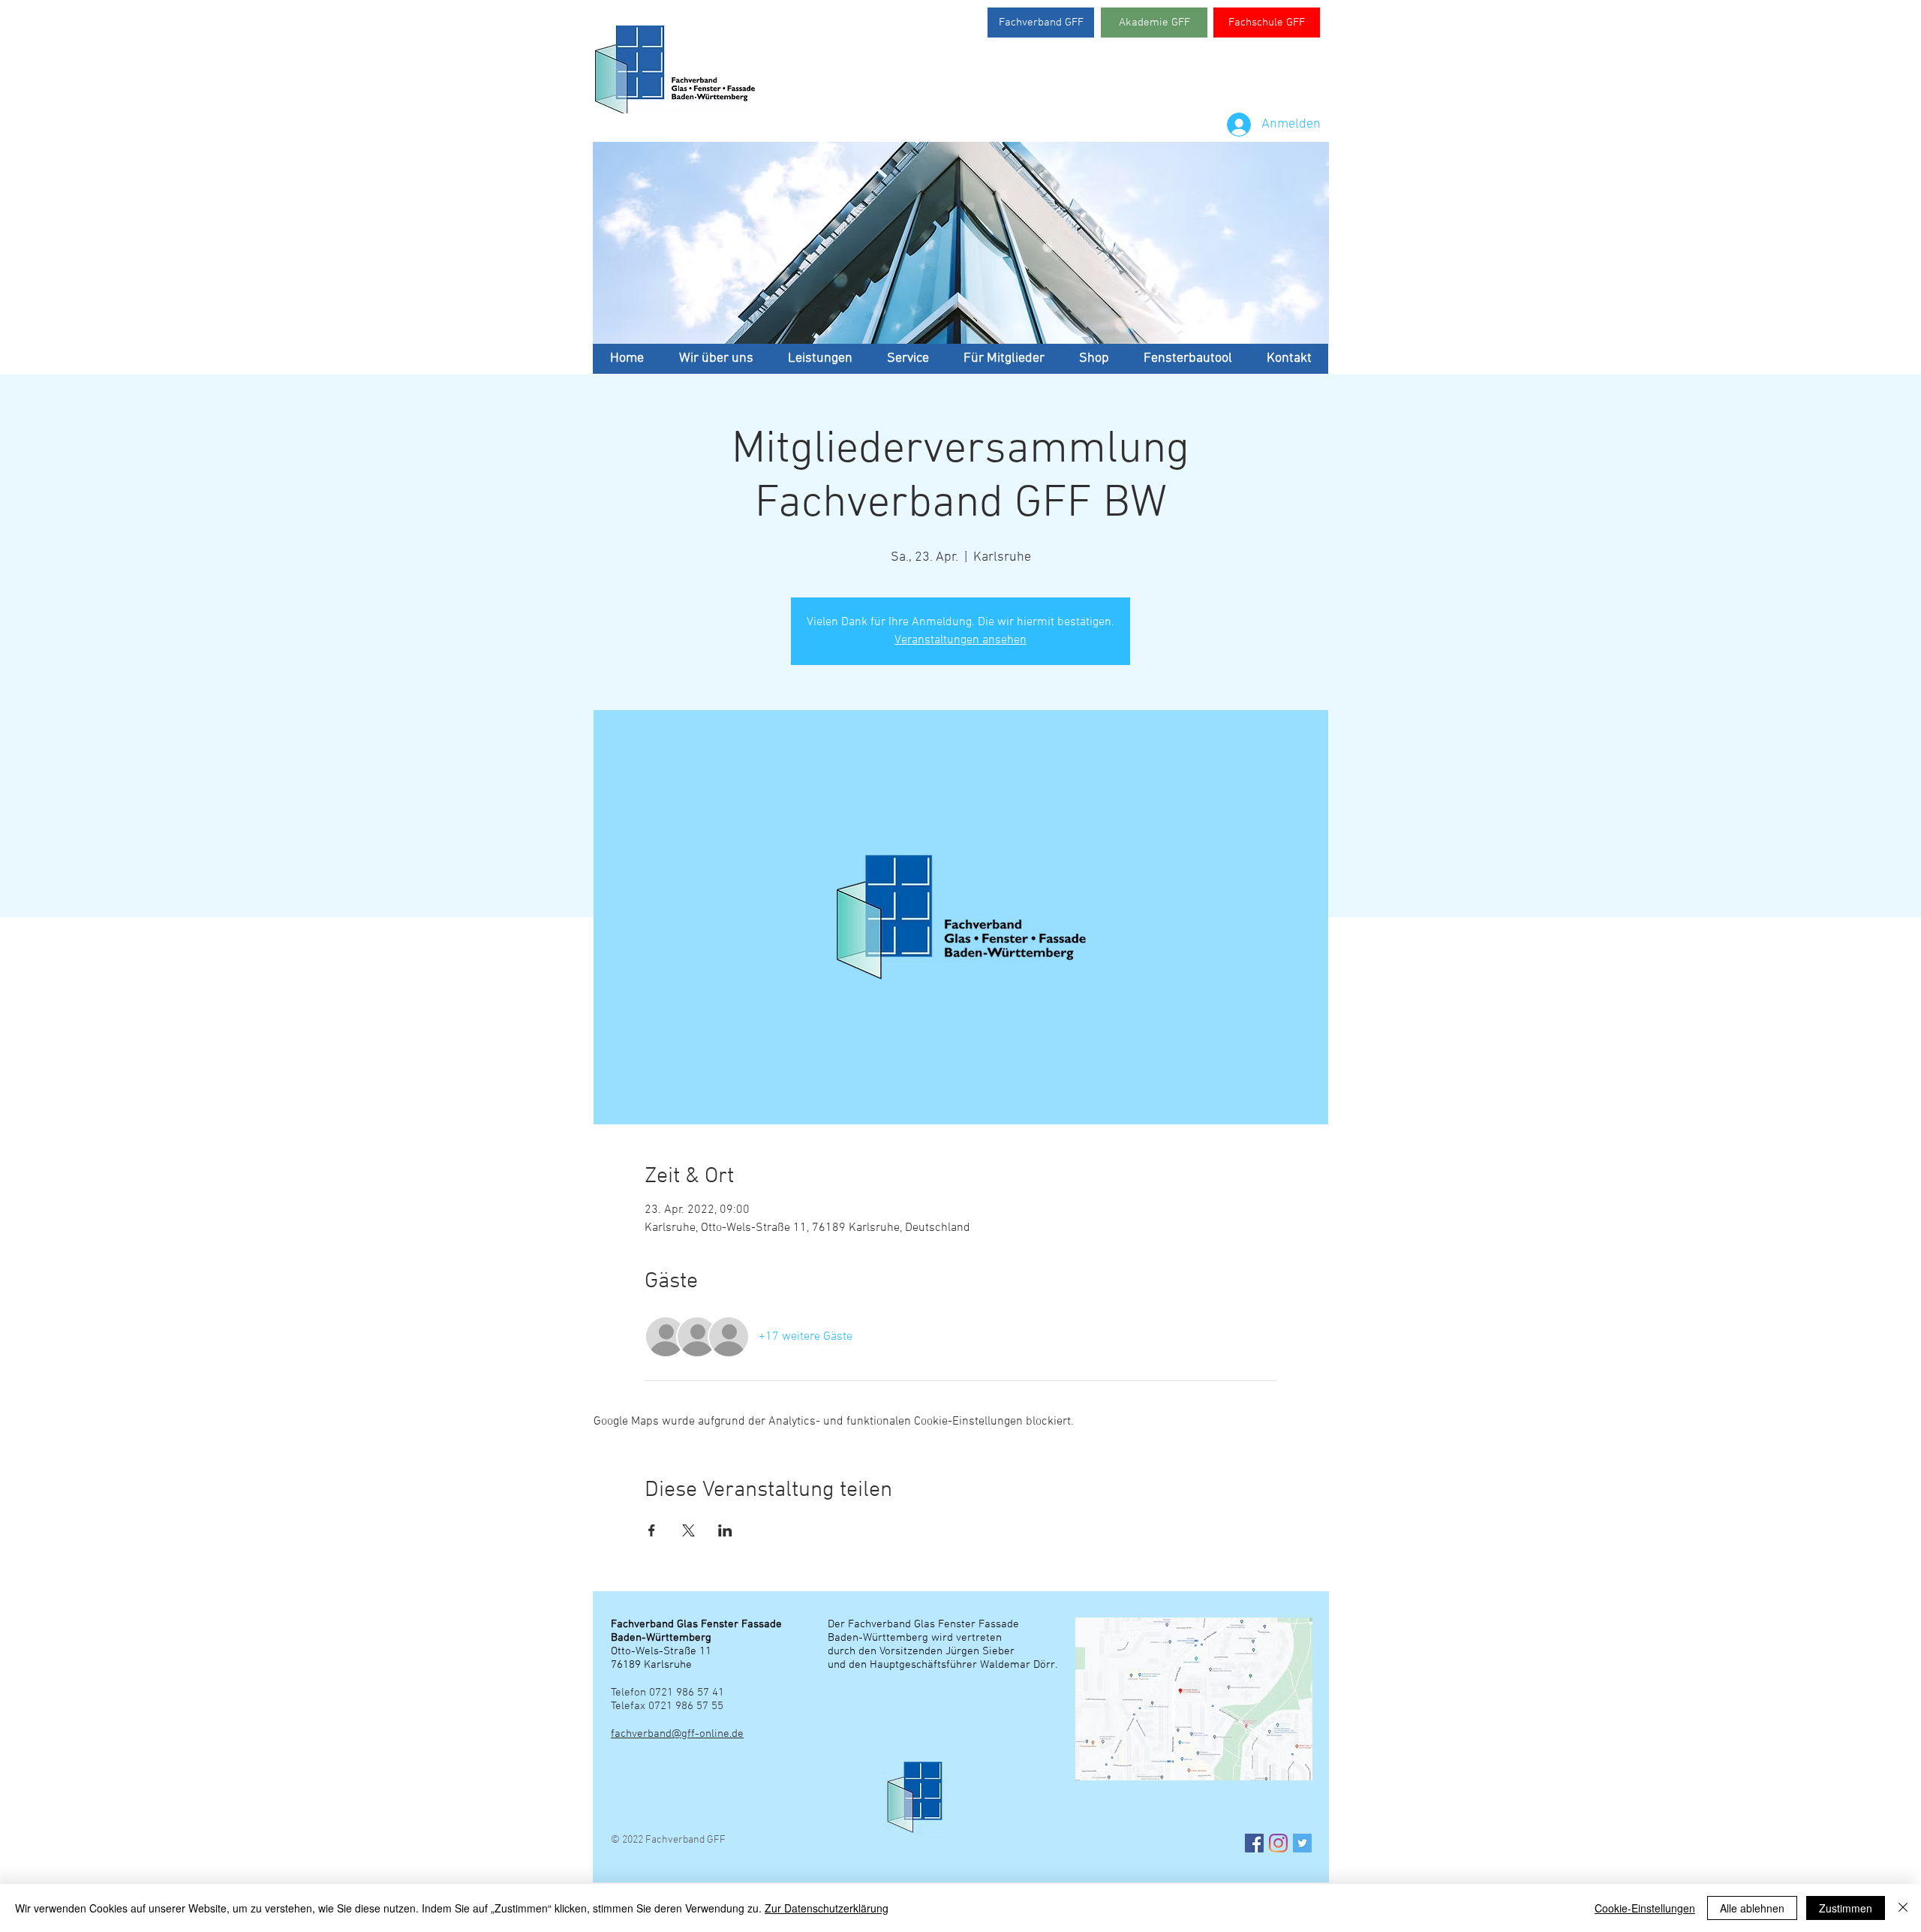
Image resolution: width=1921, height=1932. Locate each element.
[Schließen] (1903, 1908)
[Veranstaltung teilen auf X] (688, 1530)
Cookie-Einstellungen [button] (1645, 1908)
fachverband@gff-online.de (677, 1734)
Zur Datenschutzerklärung (827, 1908)
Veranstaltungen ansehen (960, 640)
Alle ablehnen (1752, 1908)
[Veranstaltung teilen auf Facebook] (652, 1530)
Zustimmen (1846, 1908)
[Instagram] (1278, 1843)
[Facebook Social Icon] (1254, 1843)
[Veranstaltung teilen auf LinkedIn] (725, 1530)
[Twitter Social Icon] (1302, 1843)
